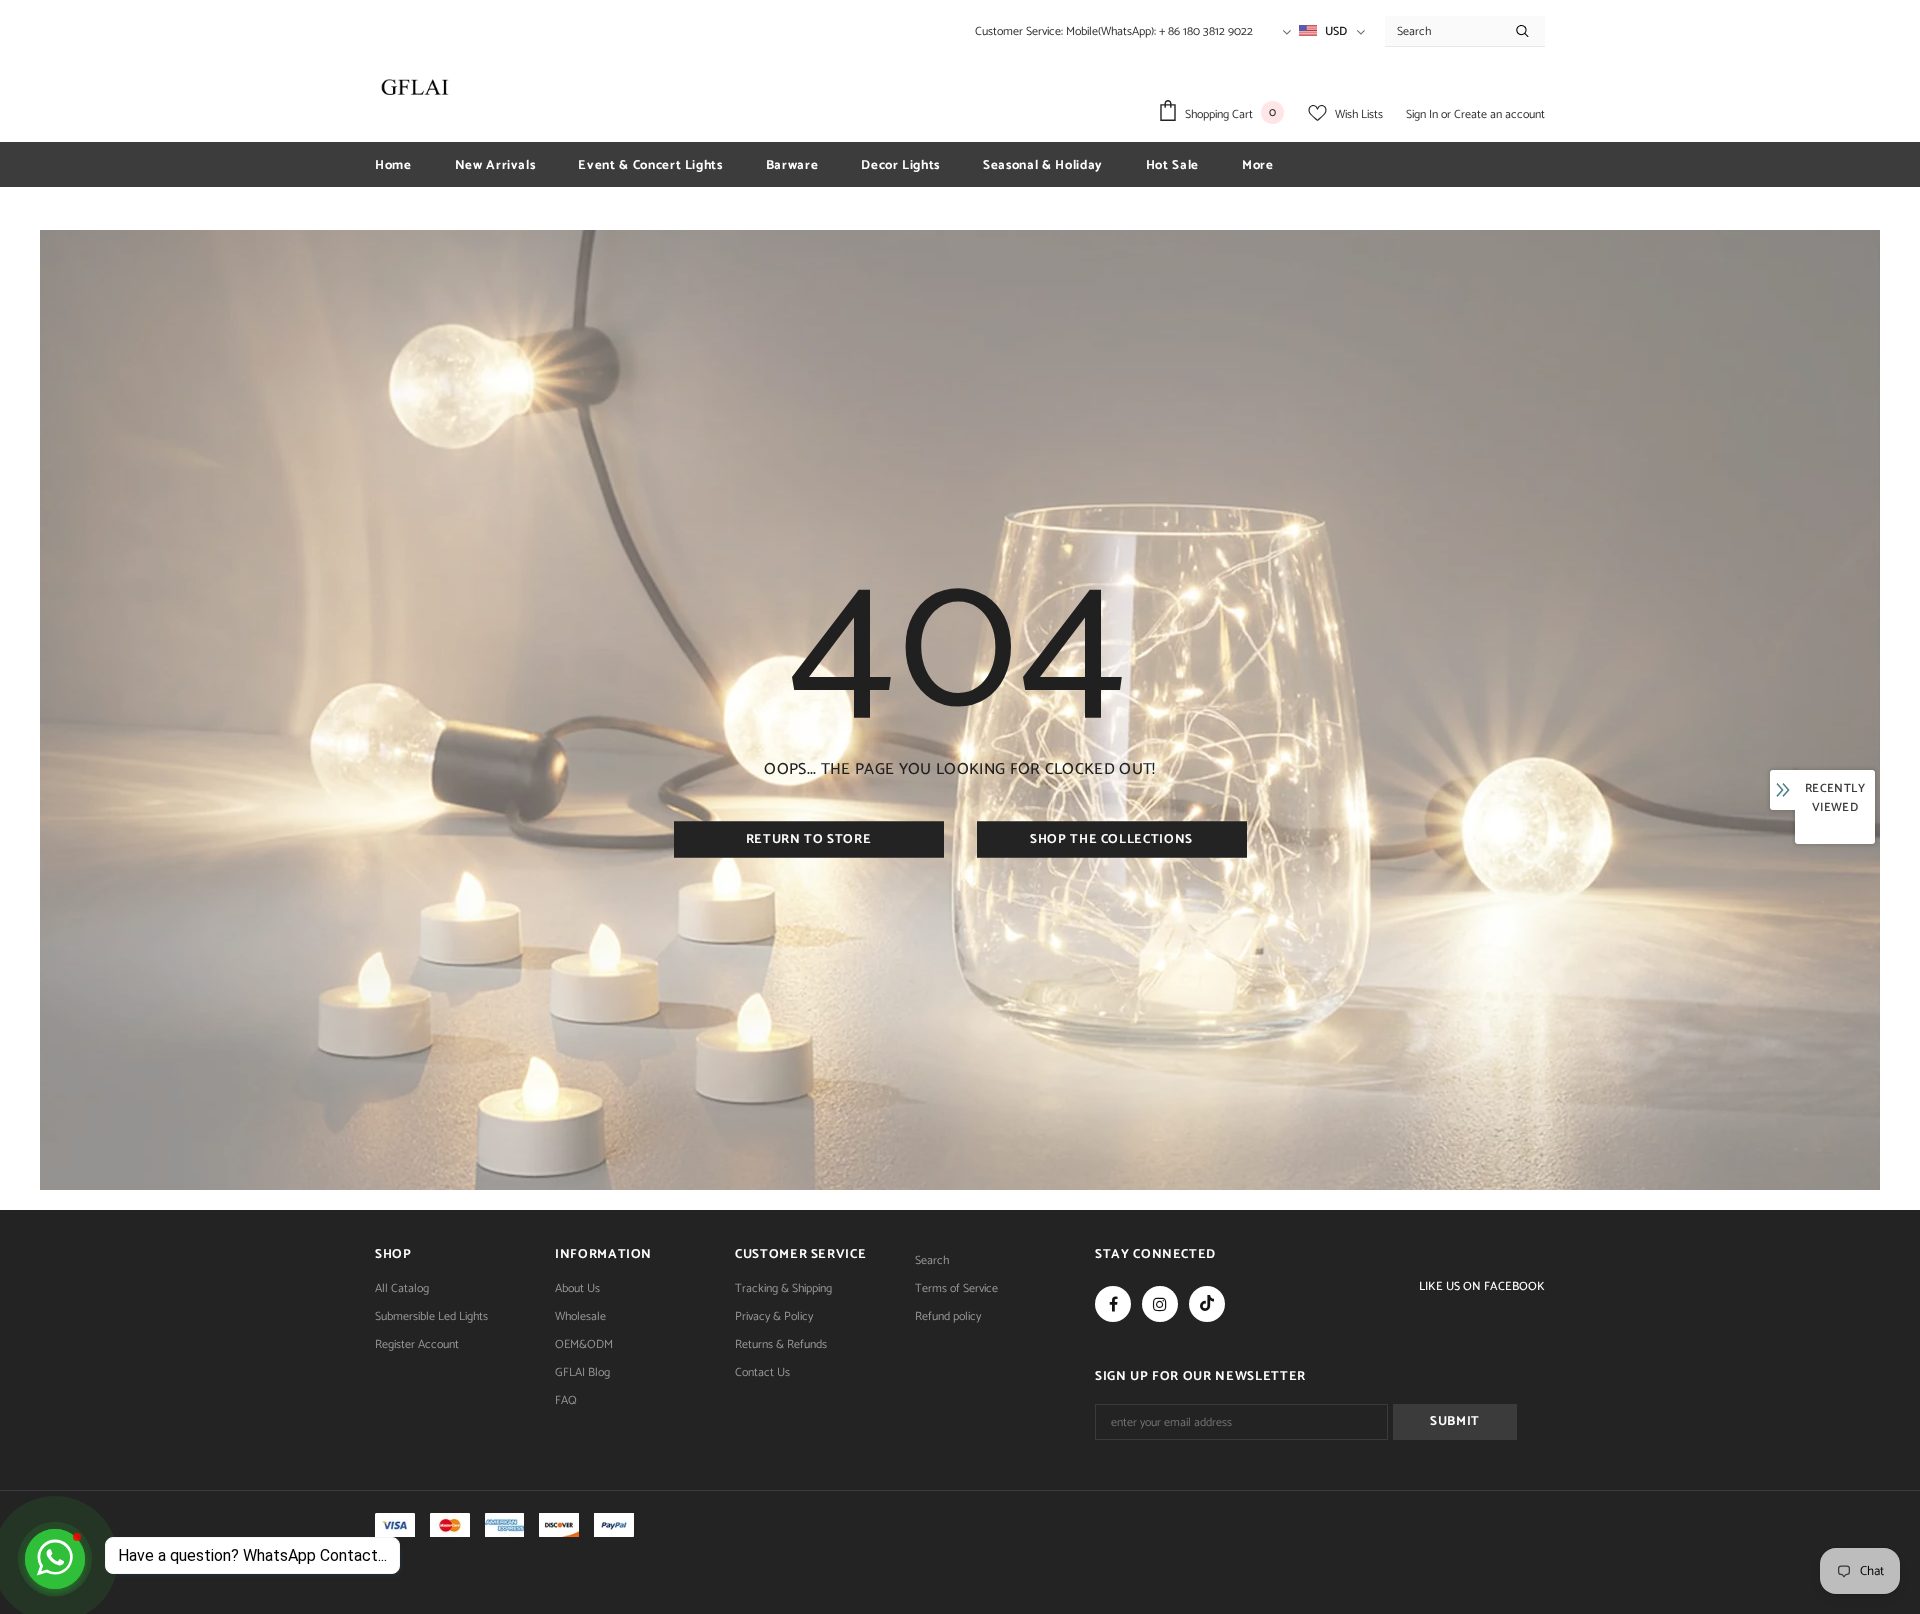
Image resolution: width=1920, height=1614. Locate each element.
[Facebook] (1113, 1304)
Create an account (1499, 114)
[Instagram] (1160, 1304)
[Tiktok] (1207, 1304)
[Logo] (415, 87)
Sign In (1423, 114)
